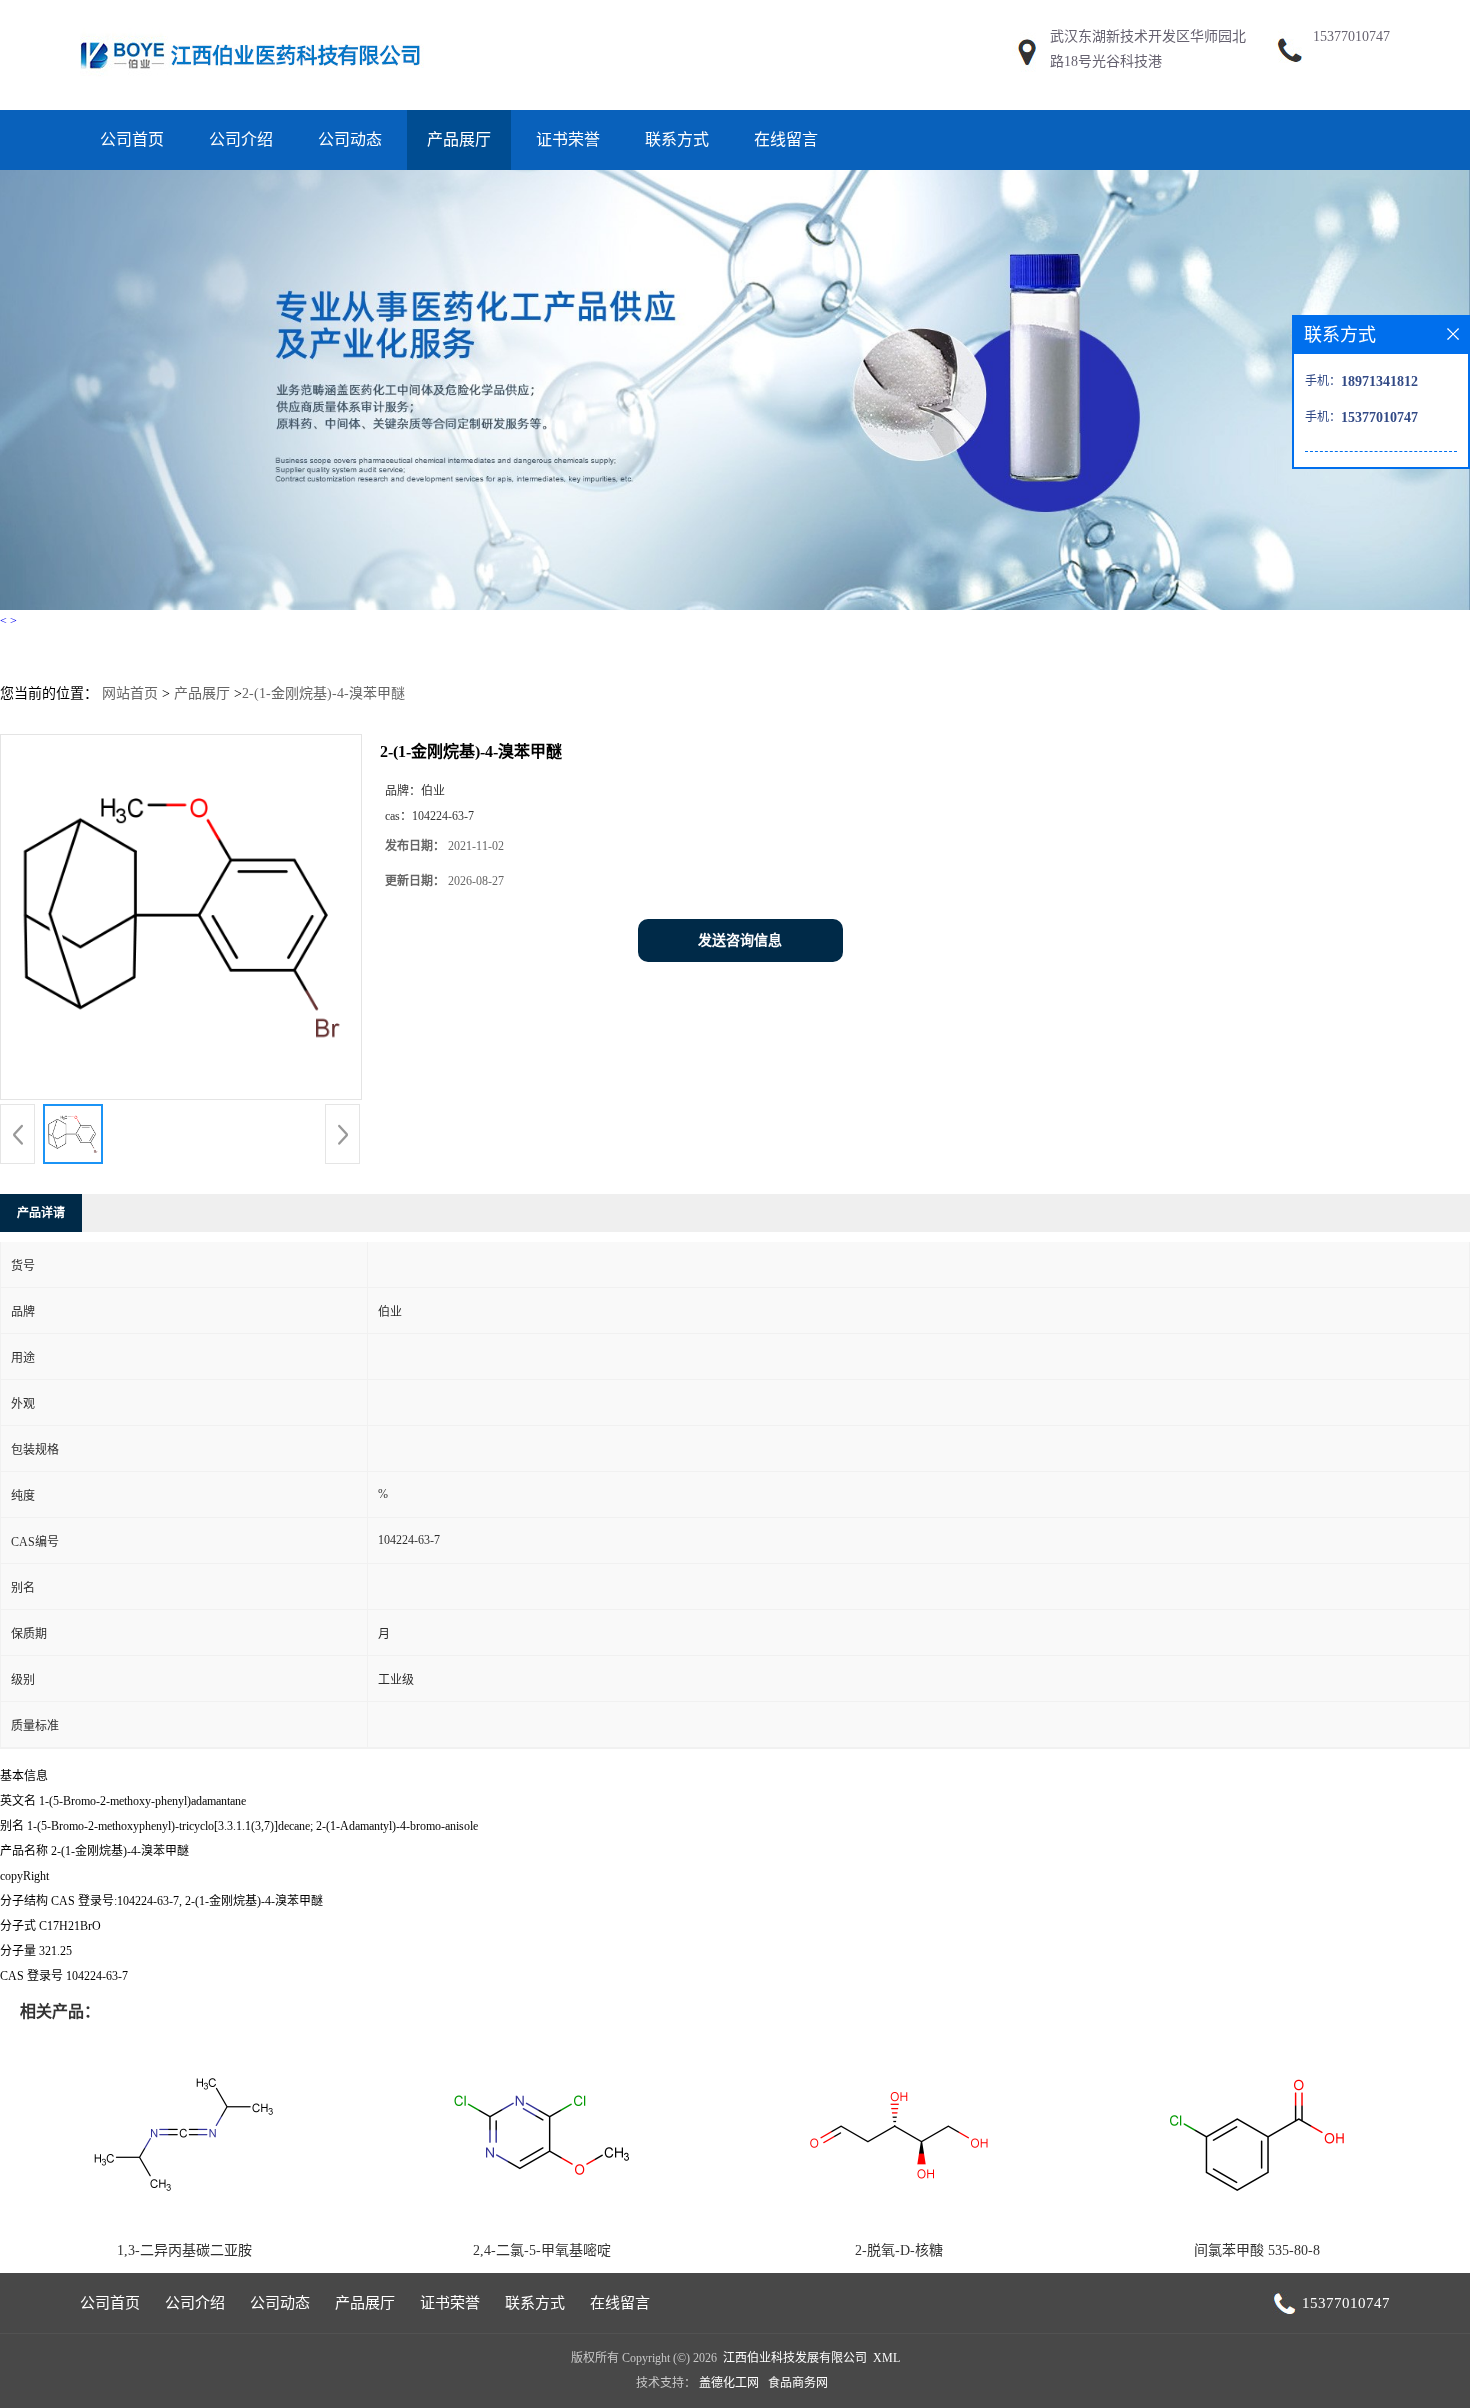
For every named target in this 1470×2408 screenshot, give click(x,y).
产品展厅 (459, 139)
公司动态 (350, 139)
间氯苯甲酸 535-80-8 (1257, 2250)
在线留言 (786, 139)
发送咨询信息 (740, 940)
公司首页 (132, 139)
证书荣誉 (568, 139)
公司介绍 (241, 139)
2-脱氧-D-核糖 (899, 2250)
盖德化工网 (729, 2383)
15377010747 (1351, 36)
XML (886, 2358)
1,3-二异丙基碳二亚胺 (184, 2250)
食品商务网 (798, 2383)
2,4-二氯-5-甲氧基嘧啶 (542, 2250)
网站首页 (130, 693)
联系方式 (677, 139)
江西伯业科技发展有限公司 (795, 2358)
